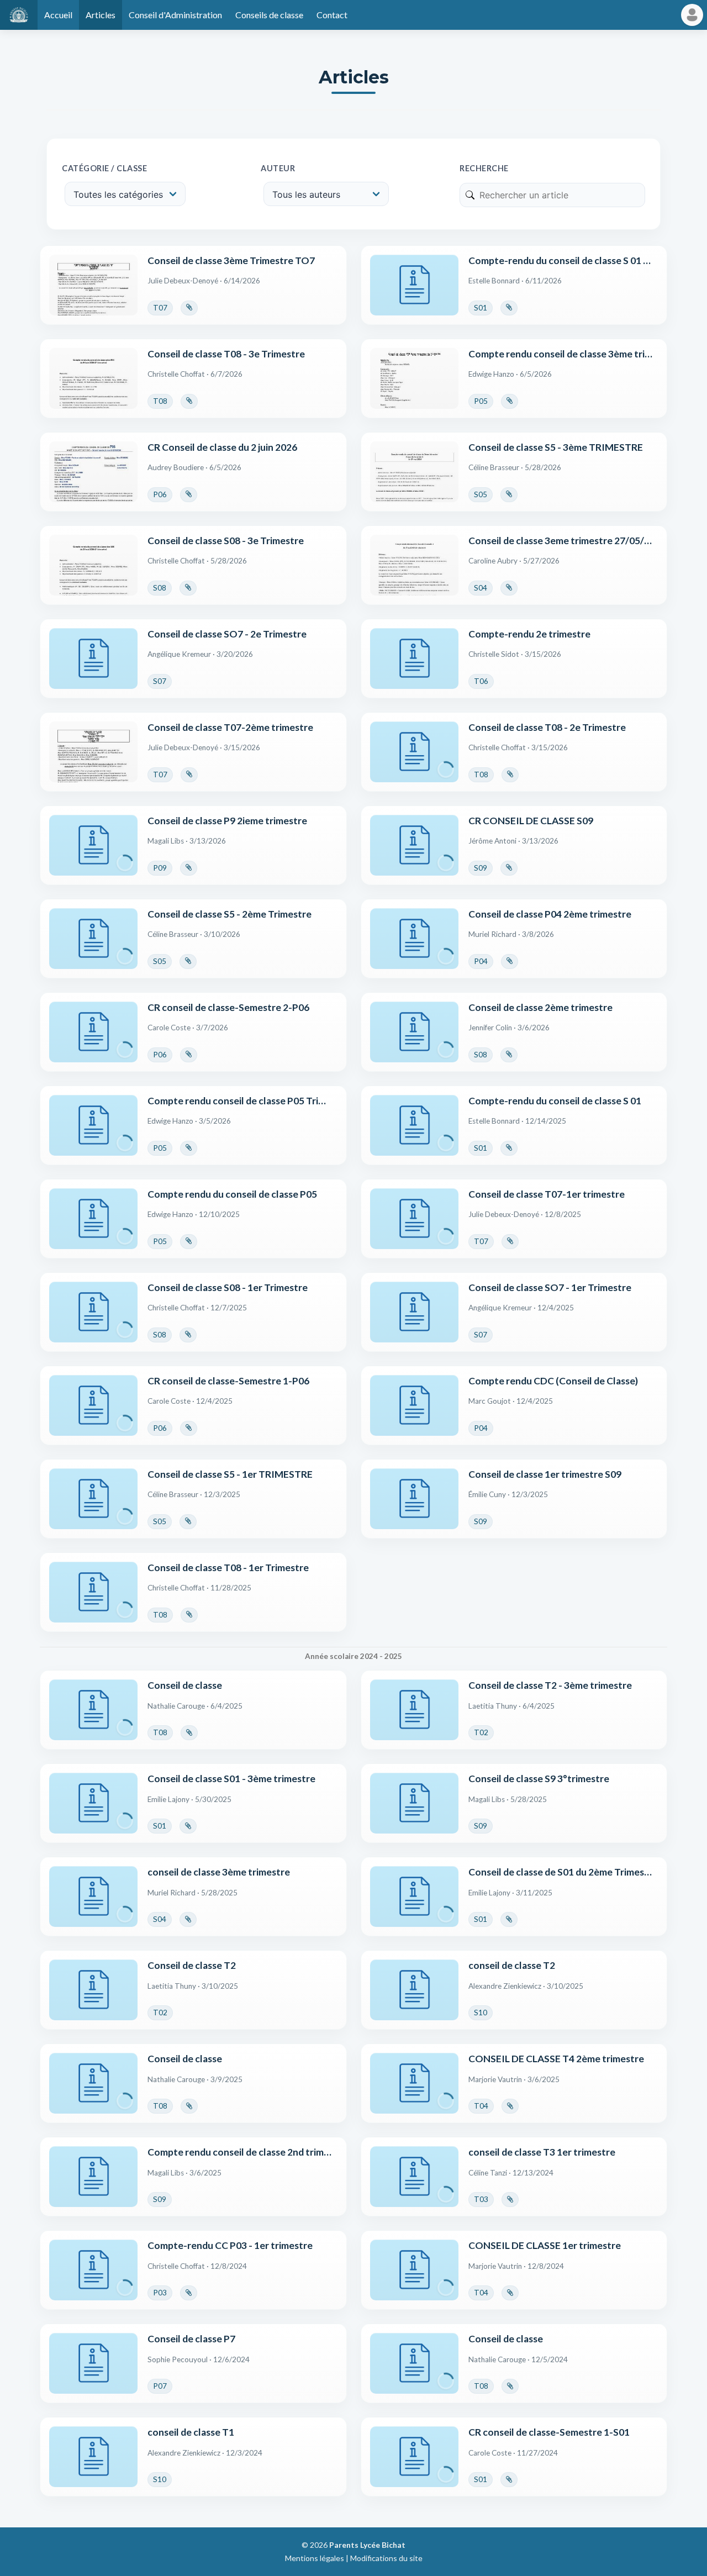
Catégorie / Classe (104, 168)
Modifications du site (386, 2558)
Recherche (484, 168)
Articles (101, 15)
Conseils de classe (269, 15)
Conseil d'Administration (175, 15)
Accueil (58, 15)
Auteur (278, 168)
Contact (332, 15)
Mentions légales (315, 2558)
